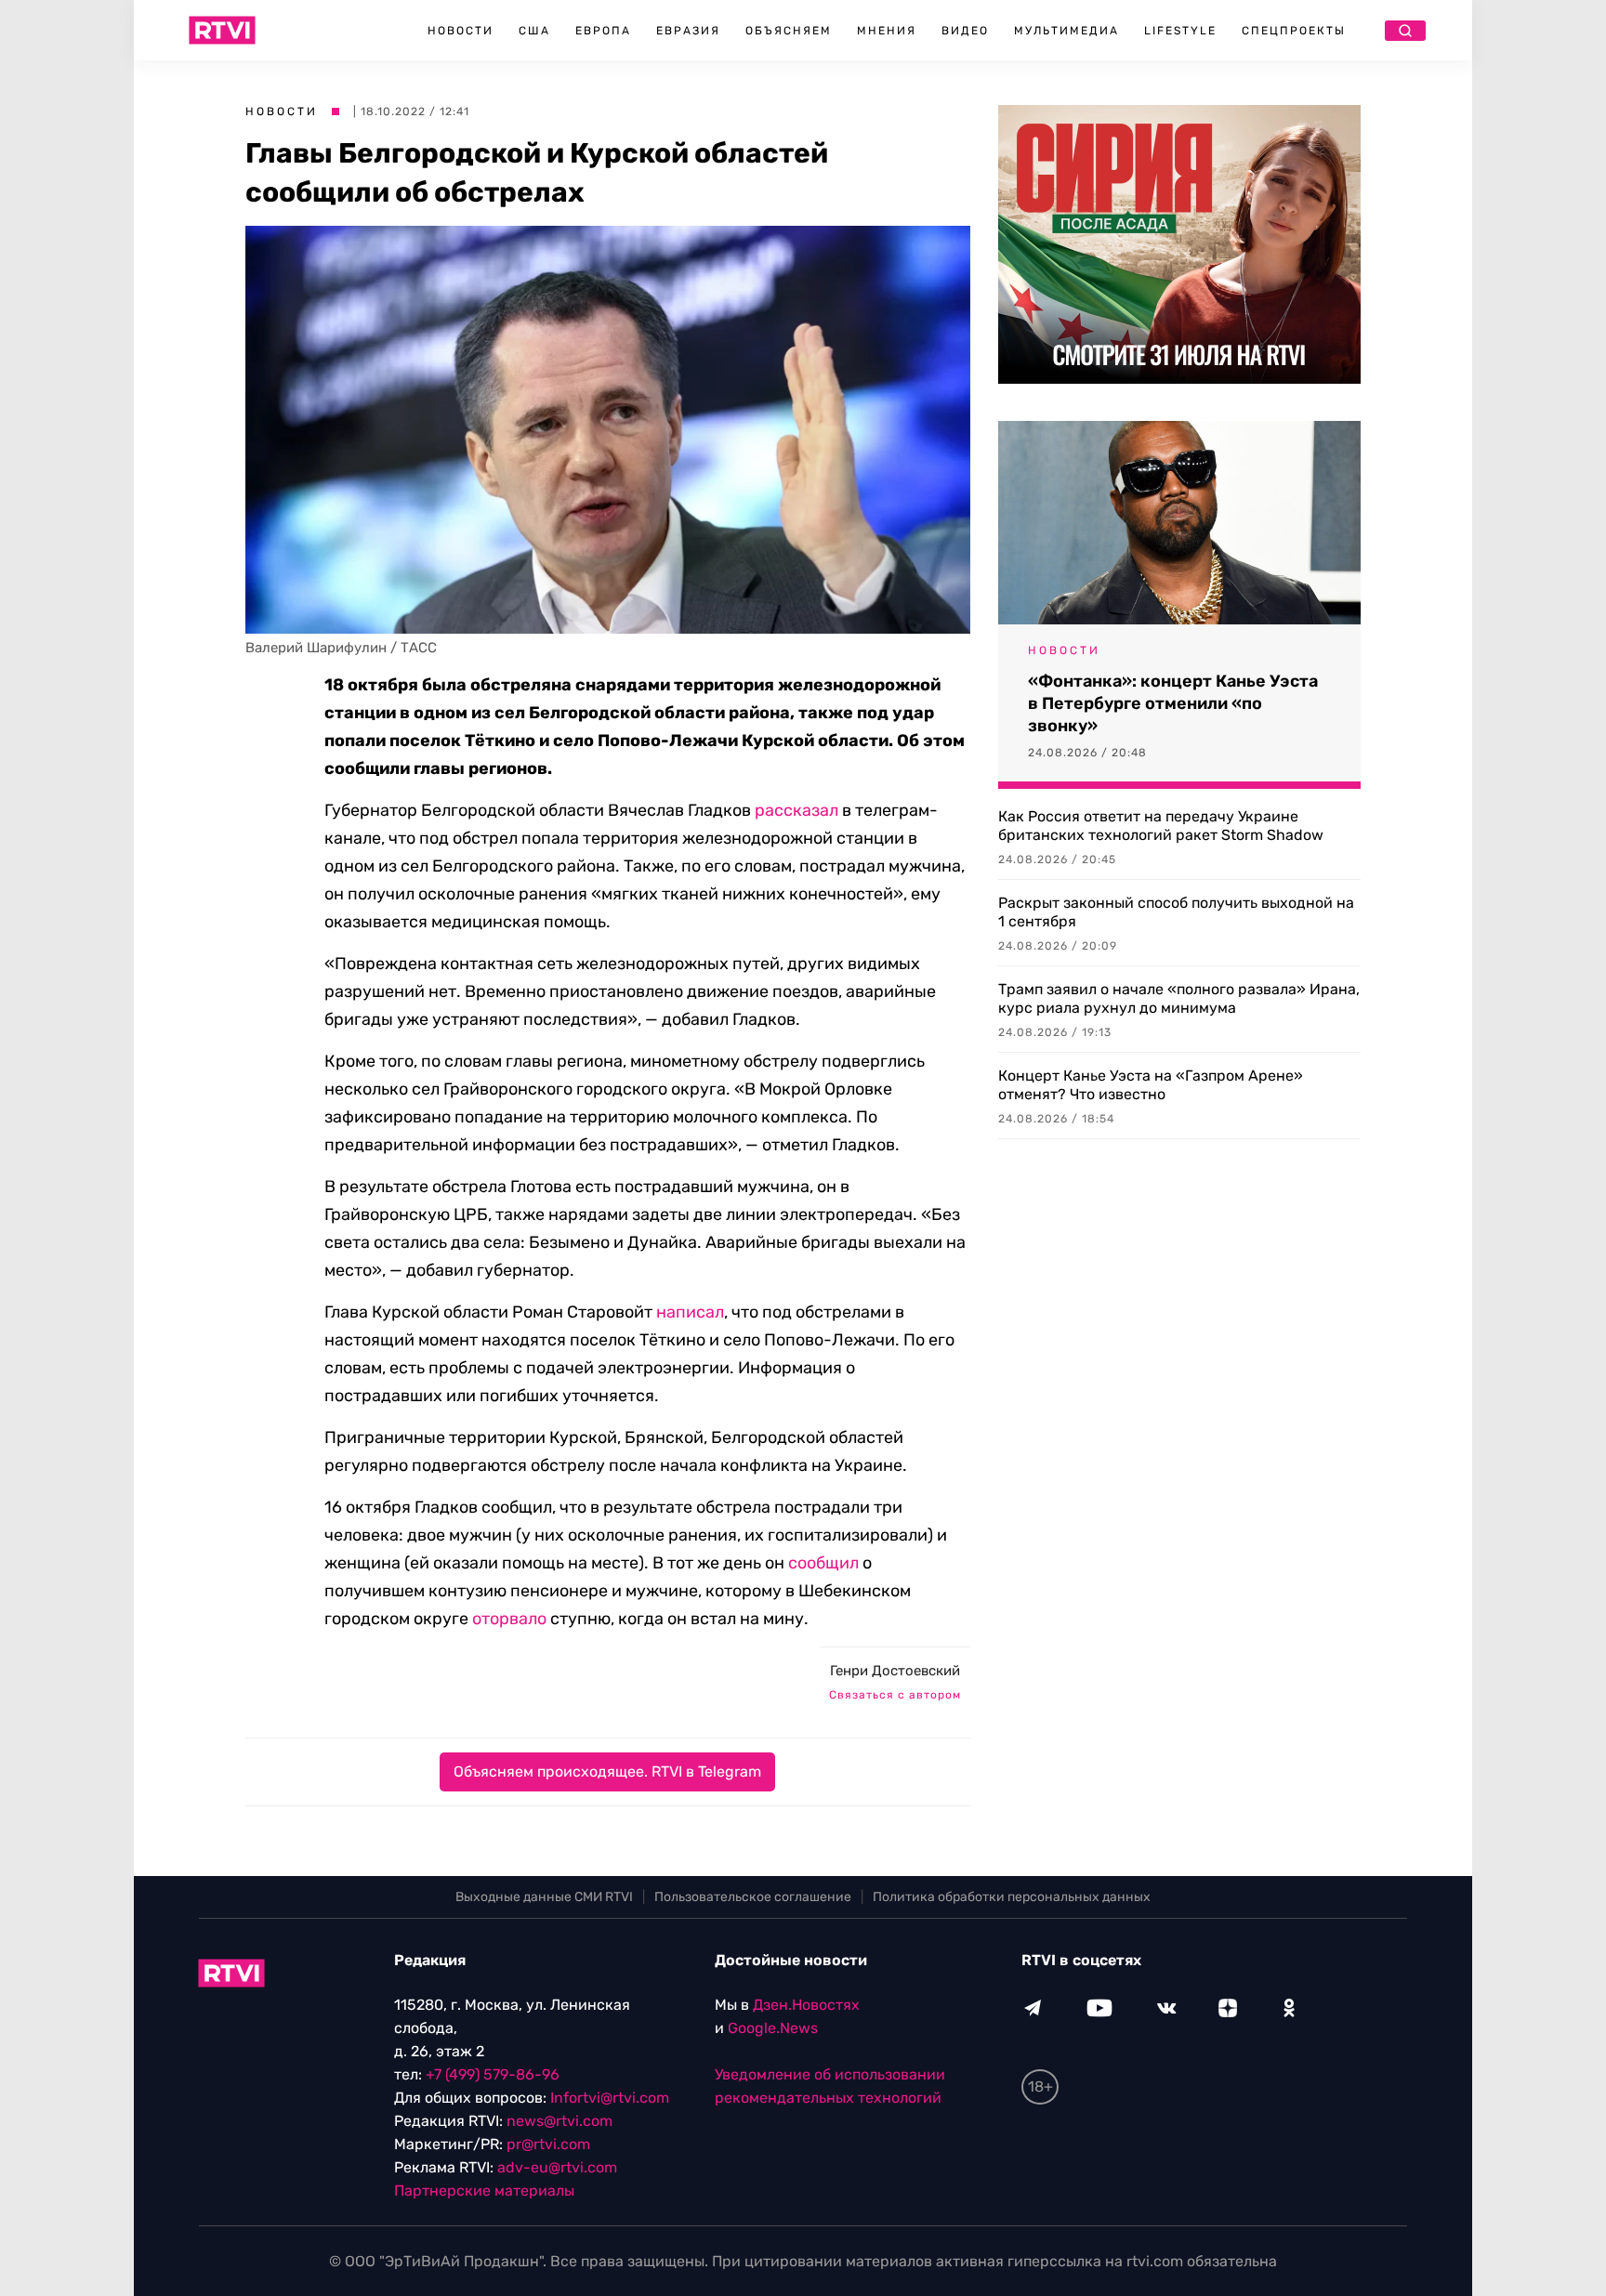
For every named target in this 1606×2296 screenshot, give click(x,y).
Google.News (773, 2028)
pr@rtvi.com (548, 2144)
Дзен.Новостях (806, 2005)
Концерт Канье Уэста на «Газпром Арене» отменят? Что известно (1151, 1085)
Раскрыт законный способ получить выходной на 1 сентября (1176, 912)
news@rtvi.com (559, 2121)
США (534, 31)
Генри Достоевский (895, 1671)
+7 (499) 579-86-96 (493, 2074)
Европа (603, 31)
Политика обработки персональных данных (1012, 1897)
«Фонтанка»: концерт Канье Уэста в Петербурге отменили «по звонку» (1173, 703)
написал (690, 1312)
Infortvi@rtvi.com (610, 2098)
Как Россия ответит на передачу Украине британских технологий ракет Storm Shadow (1161, 826)
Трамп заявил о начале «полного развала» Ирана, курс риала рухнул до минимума (1179, 998)
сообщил (823, 1563)
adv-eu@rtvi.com (557, 2167)
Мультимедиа (1066, 31)
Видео (965, 31)
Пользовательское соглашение (753, 1897)
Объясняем (789, 31)
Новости (461, 31)
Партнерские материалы (484, 2191)
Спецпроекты (1294, 31)
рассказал (796, 810)
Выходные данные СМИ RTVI (544, 1897)
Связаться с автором (895, 1695)
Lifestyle (1180, 31)
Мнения (887, 31)
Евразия (688, 31)
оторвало (509, 1619)
